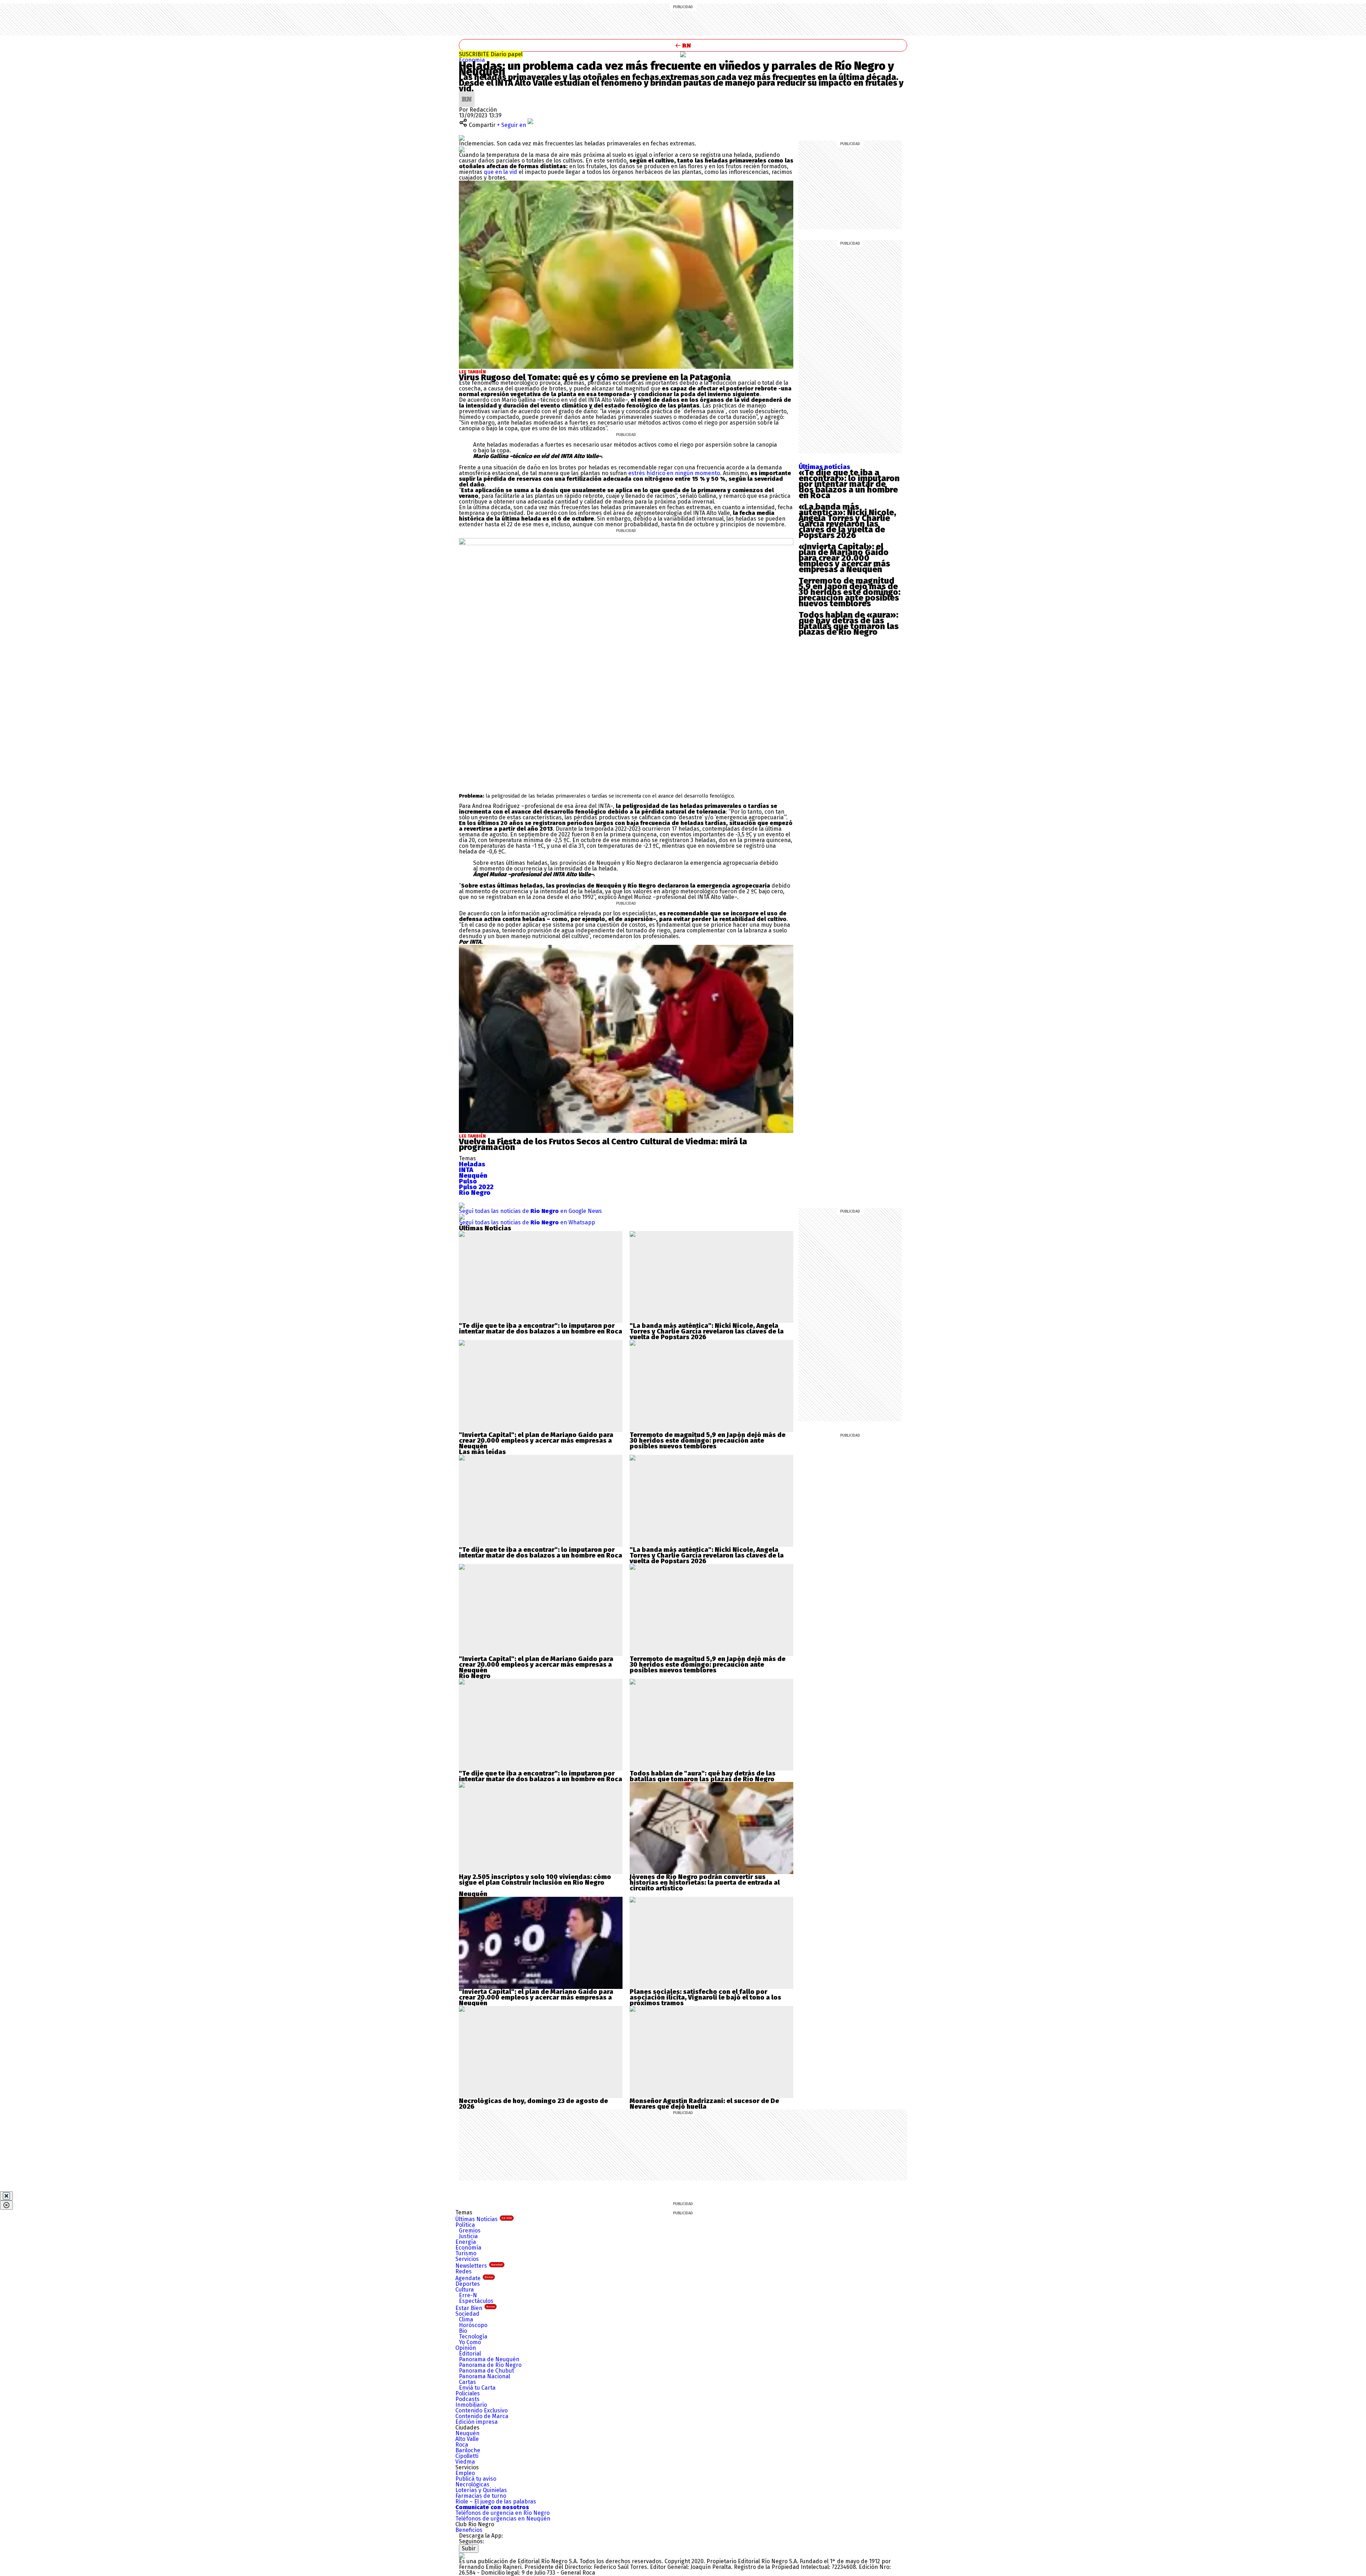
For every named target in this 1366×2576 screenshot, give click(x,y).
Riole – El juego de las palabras (496, 2502)
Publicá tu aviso (476, 2479)
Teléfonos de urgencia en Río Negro (502, 2513)
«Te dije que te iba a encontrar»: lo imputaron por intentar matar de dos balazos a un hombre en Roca (849, 484)
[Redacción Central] (467, 94)
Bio (463, 2331)
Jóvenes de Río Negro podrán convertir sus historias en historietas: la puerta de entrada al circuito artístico (705, 1883)
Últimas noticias (824, 467)
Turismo (466, 2253)
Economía (472, 60)
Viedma (465, 2462)
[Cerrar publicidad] (6, 2196)
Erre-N (468, 2295)
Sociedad (467, 2314)
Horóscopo (473, 2325)
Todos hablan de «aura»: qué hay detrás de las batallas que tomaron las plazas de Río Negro (849, 623)
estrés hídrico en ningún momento (674, 473)
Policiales (468, 2393)
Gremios (470, 2231)
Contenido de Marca (482, 2416)
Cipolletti (467, 2456)
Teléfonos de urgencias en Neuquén (503, 2519)
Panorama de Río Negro (490, 2365)
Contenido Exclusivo (481, 2410)
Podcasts (467, 2399)
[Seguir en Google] (462, 149)
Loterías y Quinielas (481, 2490)
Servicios (467, 2259)
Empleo (465, 2473)
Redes (464, 2271)
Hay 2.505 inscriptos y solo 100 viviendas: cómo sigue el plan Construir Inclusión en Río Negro (535, 1880)
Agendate (474, 2278)
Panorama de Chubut (486, 2371)
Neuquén (467, 2433)
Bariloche (468, 2450)
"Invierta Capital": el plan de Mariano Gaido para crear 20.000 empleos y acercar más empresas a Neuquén (536, 1441)
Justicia (468, 2236)
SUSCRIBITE (491, 54)
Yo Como (470, 2342)
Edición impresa (476, 2422)
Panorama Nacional (485, 2376)
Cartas (467, 2382)
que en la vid (501, 172)
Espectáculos (476, 2301)
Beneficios (469, 2530)
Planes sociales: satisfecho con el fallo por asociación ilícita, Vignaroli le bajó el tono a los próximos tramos (705, 1997)
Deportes (468, 2284)
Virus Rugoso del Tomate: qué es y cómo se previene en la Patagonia (595, 377)
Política (465, 2225)
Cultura (465, 2290)
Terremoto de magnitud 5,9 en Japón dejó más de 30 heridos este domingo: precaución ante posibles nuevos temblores (849, 592)
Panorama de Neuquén (489, 2359)
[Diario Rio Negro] (462, 2556)
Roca (462, 2445)
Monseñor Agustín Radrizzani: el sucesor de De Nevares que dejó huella (704, 2104)
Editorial (470, 2354)
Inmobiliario (471, 2405)
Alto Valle (467, 2439)
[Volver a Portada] (683, 45)
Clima (466, 2319)
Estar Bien (475, 2308)
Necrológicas (472, 2484)
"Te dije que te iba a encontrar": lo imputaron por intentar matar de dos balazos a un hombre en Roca (541, 1329)
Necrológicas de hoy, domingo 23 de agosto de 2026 (533, 2104)
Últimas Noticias (484, 2219)
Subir (469, 2548)
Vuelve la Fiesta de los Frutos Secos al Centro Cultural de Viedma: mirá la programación (603, 1144)
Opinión (466, 2348)
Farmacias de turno (481, 2496)
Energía (466, 2242)
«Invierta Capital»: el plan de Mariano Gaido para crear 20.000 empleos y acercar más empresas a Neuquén (844, 558)
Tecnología (473, 2337)
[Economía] (683, 54)
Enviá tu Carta (477, 2388)
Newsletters (479, 2266)
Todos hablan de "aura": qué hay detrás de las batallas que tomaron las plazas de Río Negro (703, 1776)
